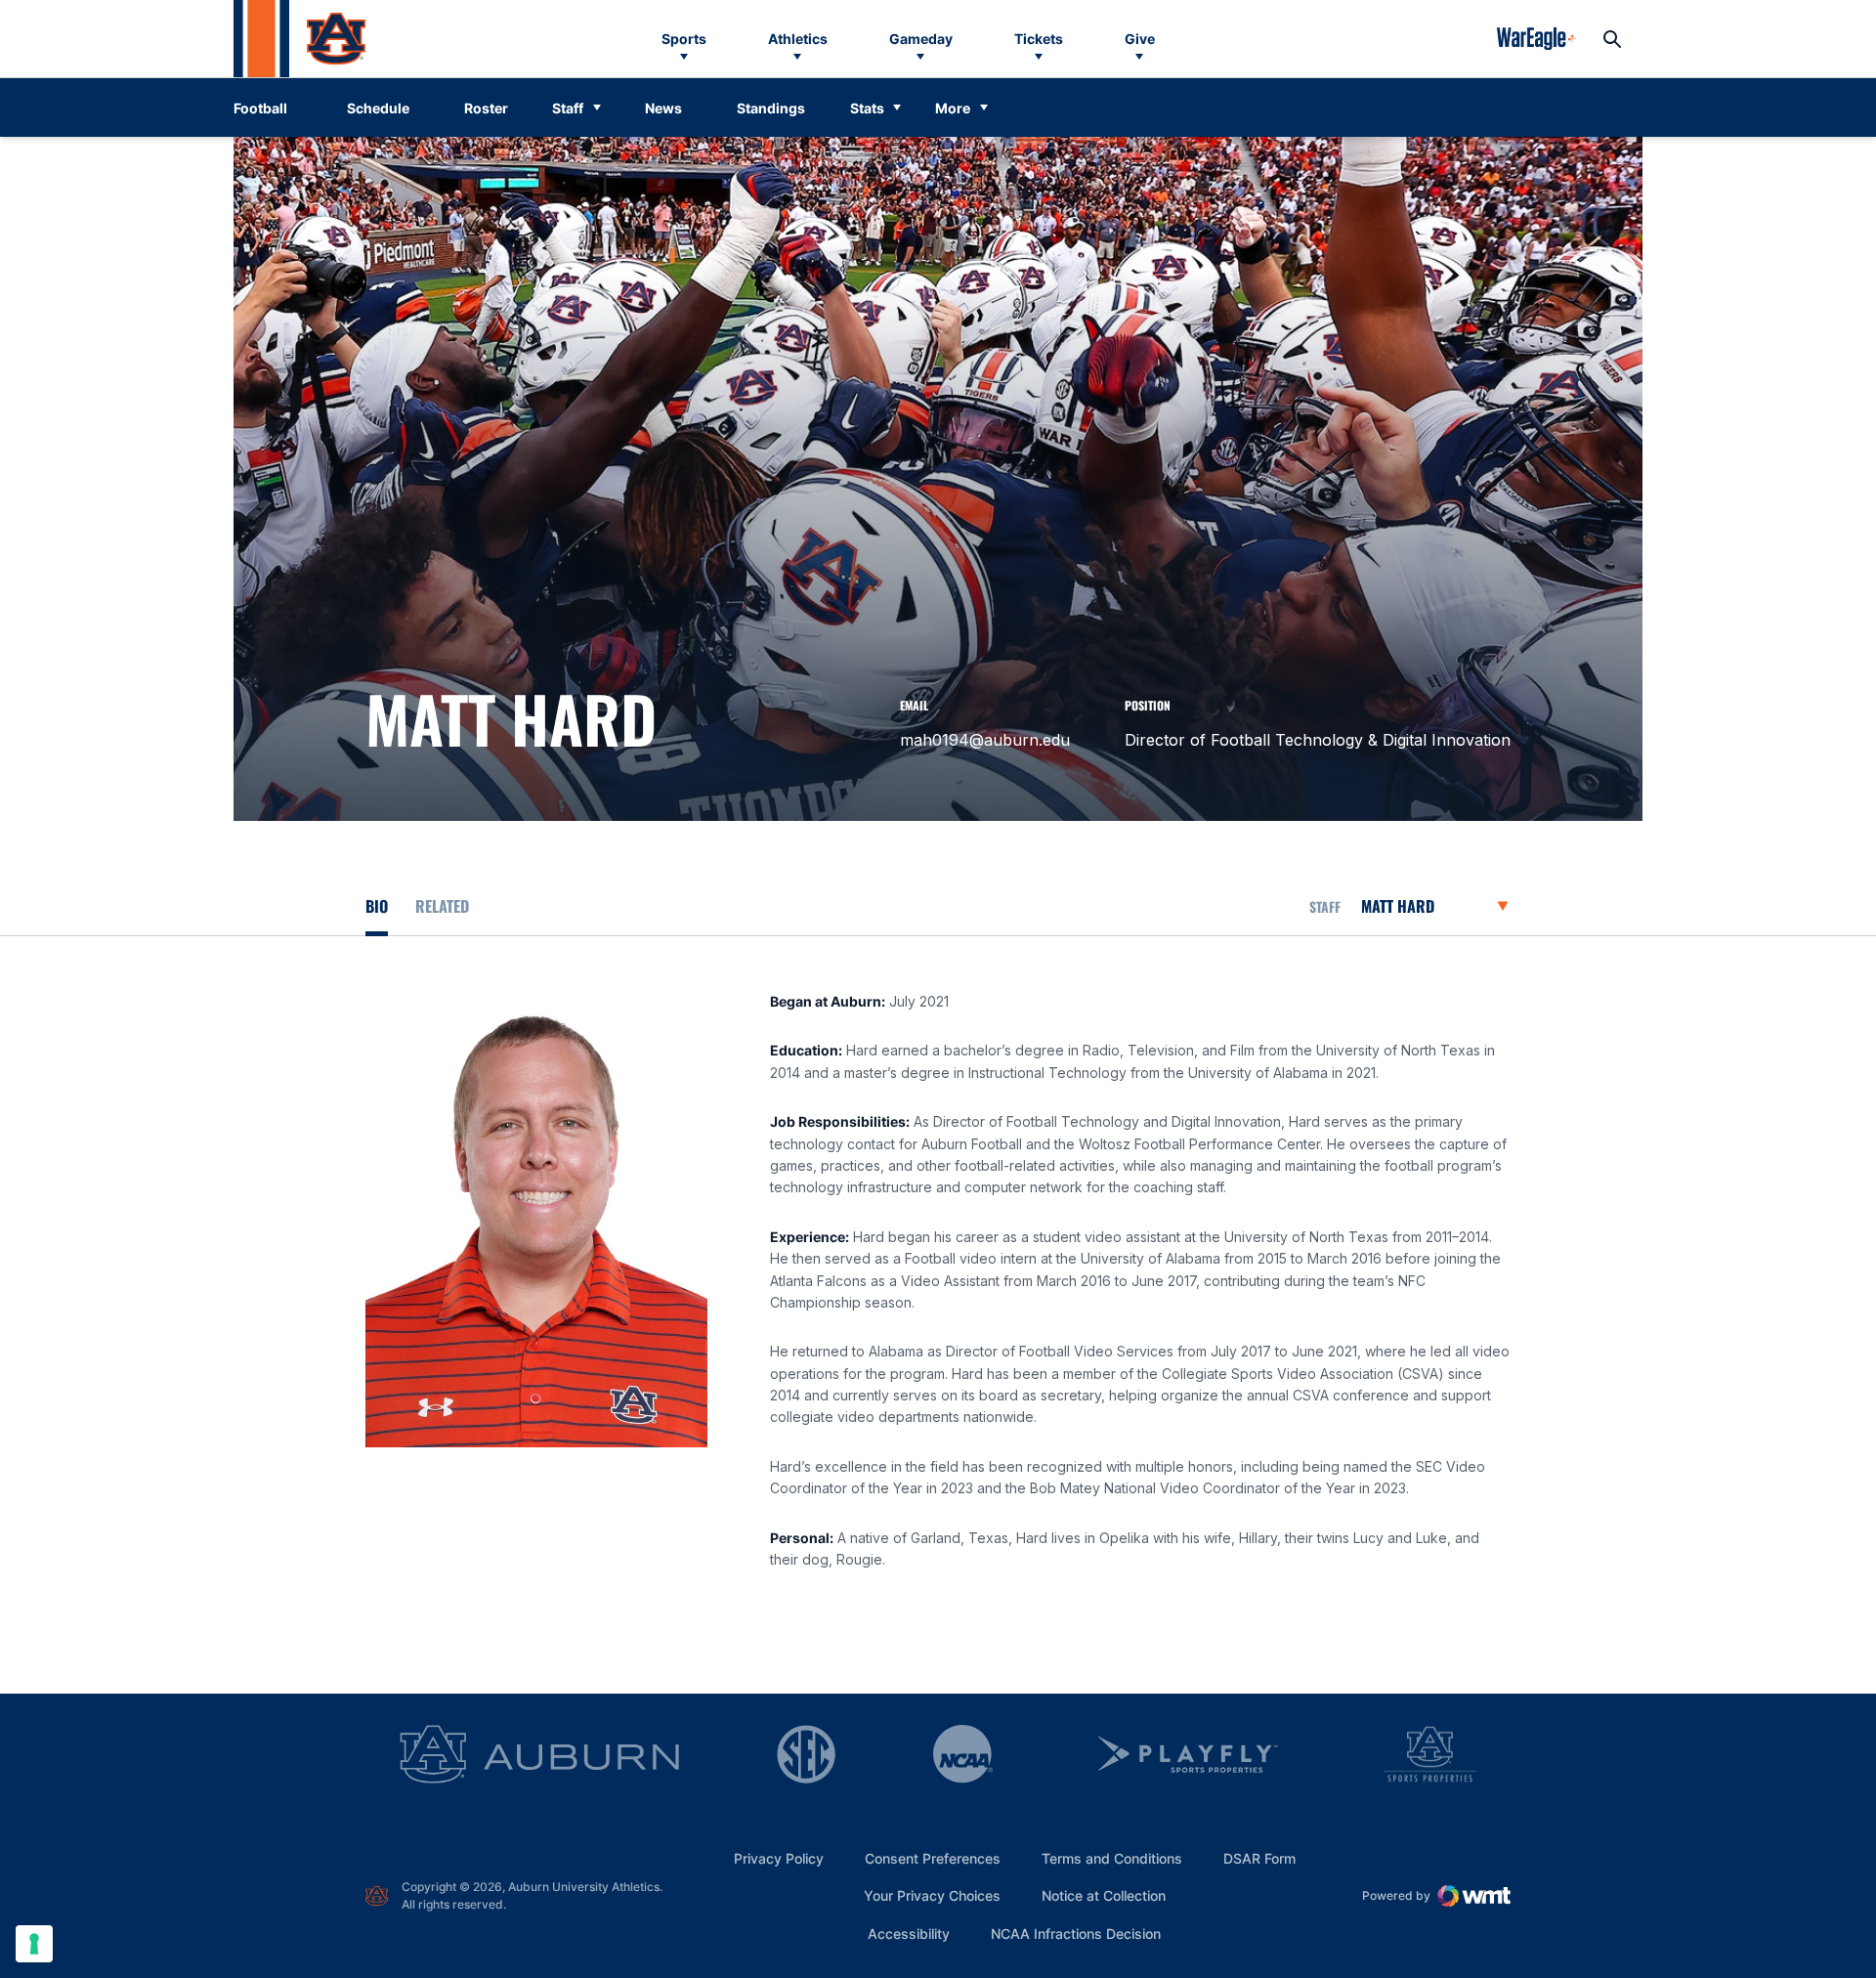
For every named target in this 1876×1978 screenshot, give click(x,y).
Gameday (921, 39)
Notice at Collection (1104, 1895)
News (663, 108)
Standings (771, 108)
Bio (377, 906)
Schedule (378, 108)
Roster (486, 108)
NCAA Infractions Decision (1076, 1933)
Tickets (1039, 39)
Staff (568, 108)
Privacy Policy (779, 1858)
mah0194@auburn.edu (985, 740)
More (953, 108)
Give (1140, 39)
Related (442, 906)
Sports (684, 39)
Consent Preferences (933, 1858)
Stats (867, 108)
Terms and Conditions (1112, 1858)
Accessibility (909, 1933)
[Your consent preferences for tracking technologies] (34, 1944)
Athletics (798, 39)
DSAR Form (1259, 1858)
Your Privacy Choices (932, 1895)
